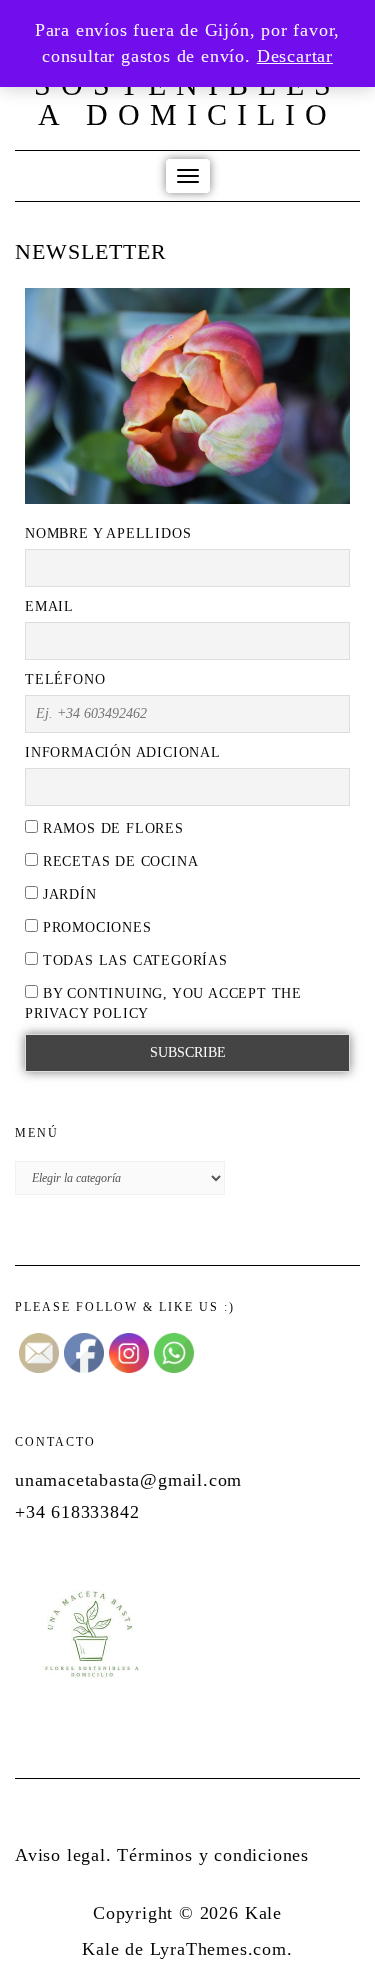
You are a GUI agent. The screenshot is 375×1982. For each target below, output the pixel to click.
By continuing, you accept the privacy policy (163, 1003)
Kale (263, 1913)
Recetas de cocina (118, 861)
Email (49, 606)
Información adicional (123, 752)
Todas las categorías (133, 960)
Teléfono (65, 679)
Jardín (67, 894)
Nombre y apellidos (108, 533)
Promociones (95, 927)
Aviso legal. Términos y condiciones (162, 1855)
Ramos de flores (111, 828)
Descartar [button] (295, 56)
